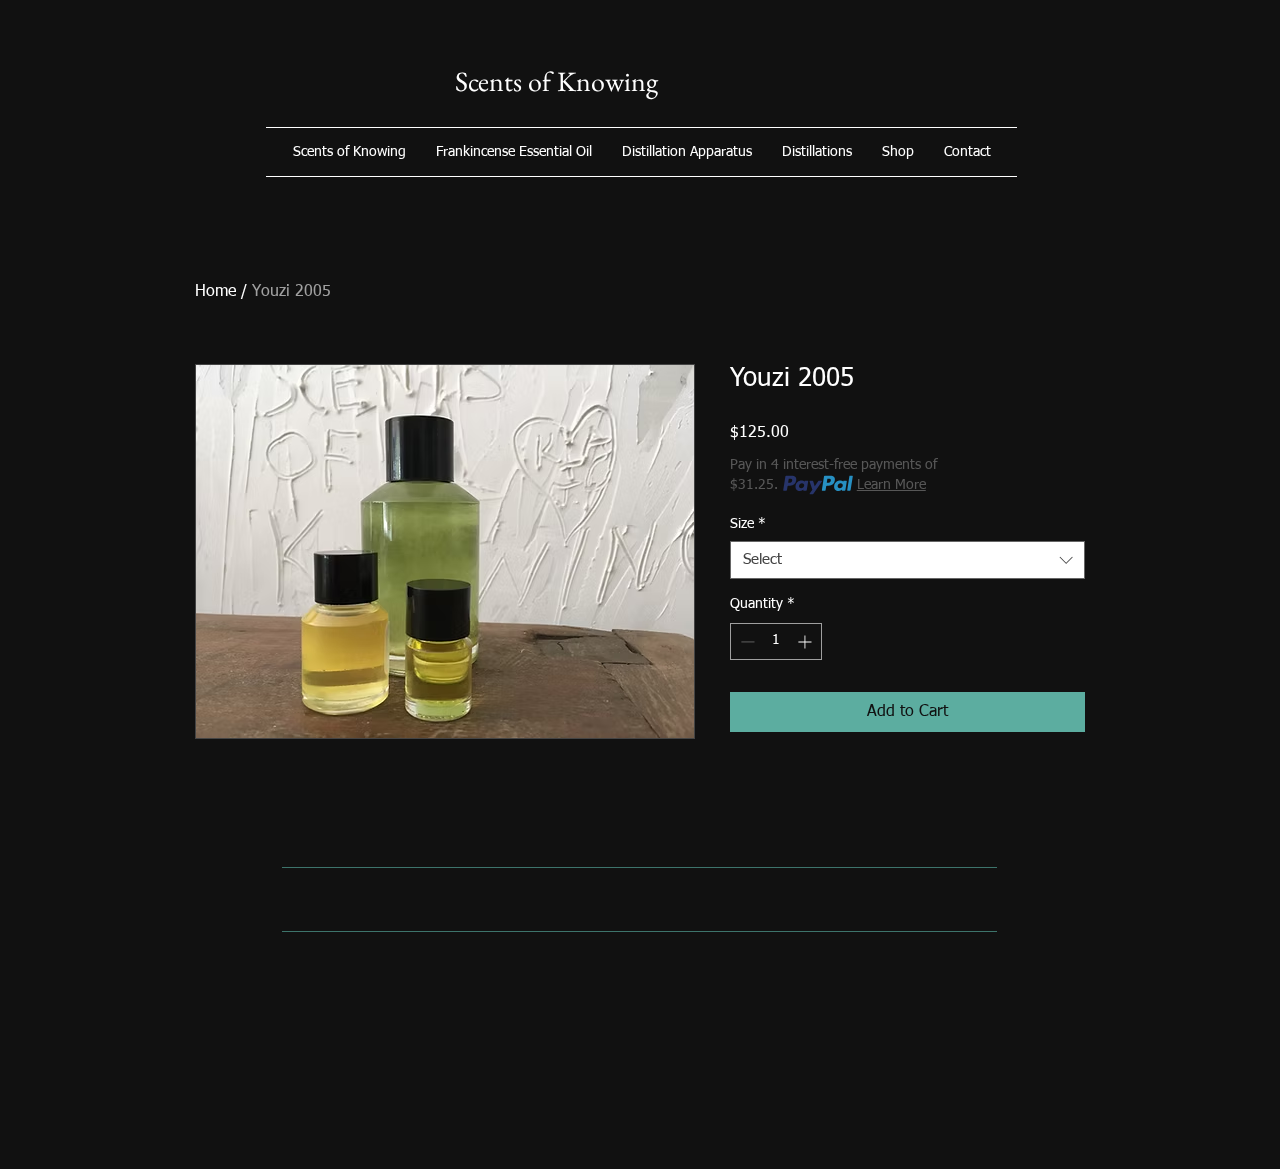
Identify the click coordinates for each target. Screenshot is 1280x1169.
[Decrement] (745, 641)
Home (215, 292)
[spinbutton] (776, 641)
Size (748, 524)
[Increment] (806, 641)
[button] (898, 152)
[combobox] (907, 560)
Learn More (891, 485)
